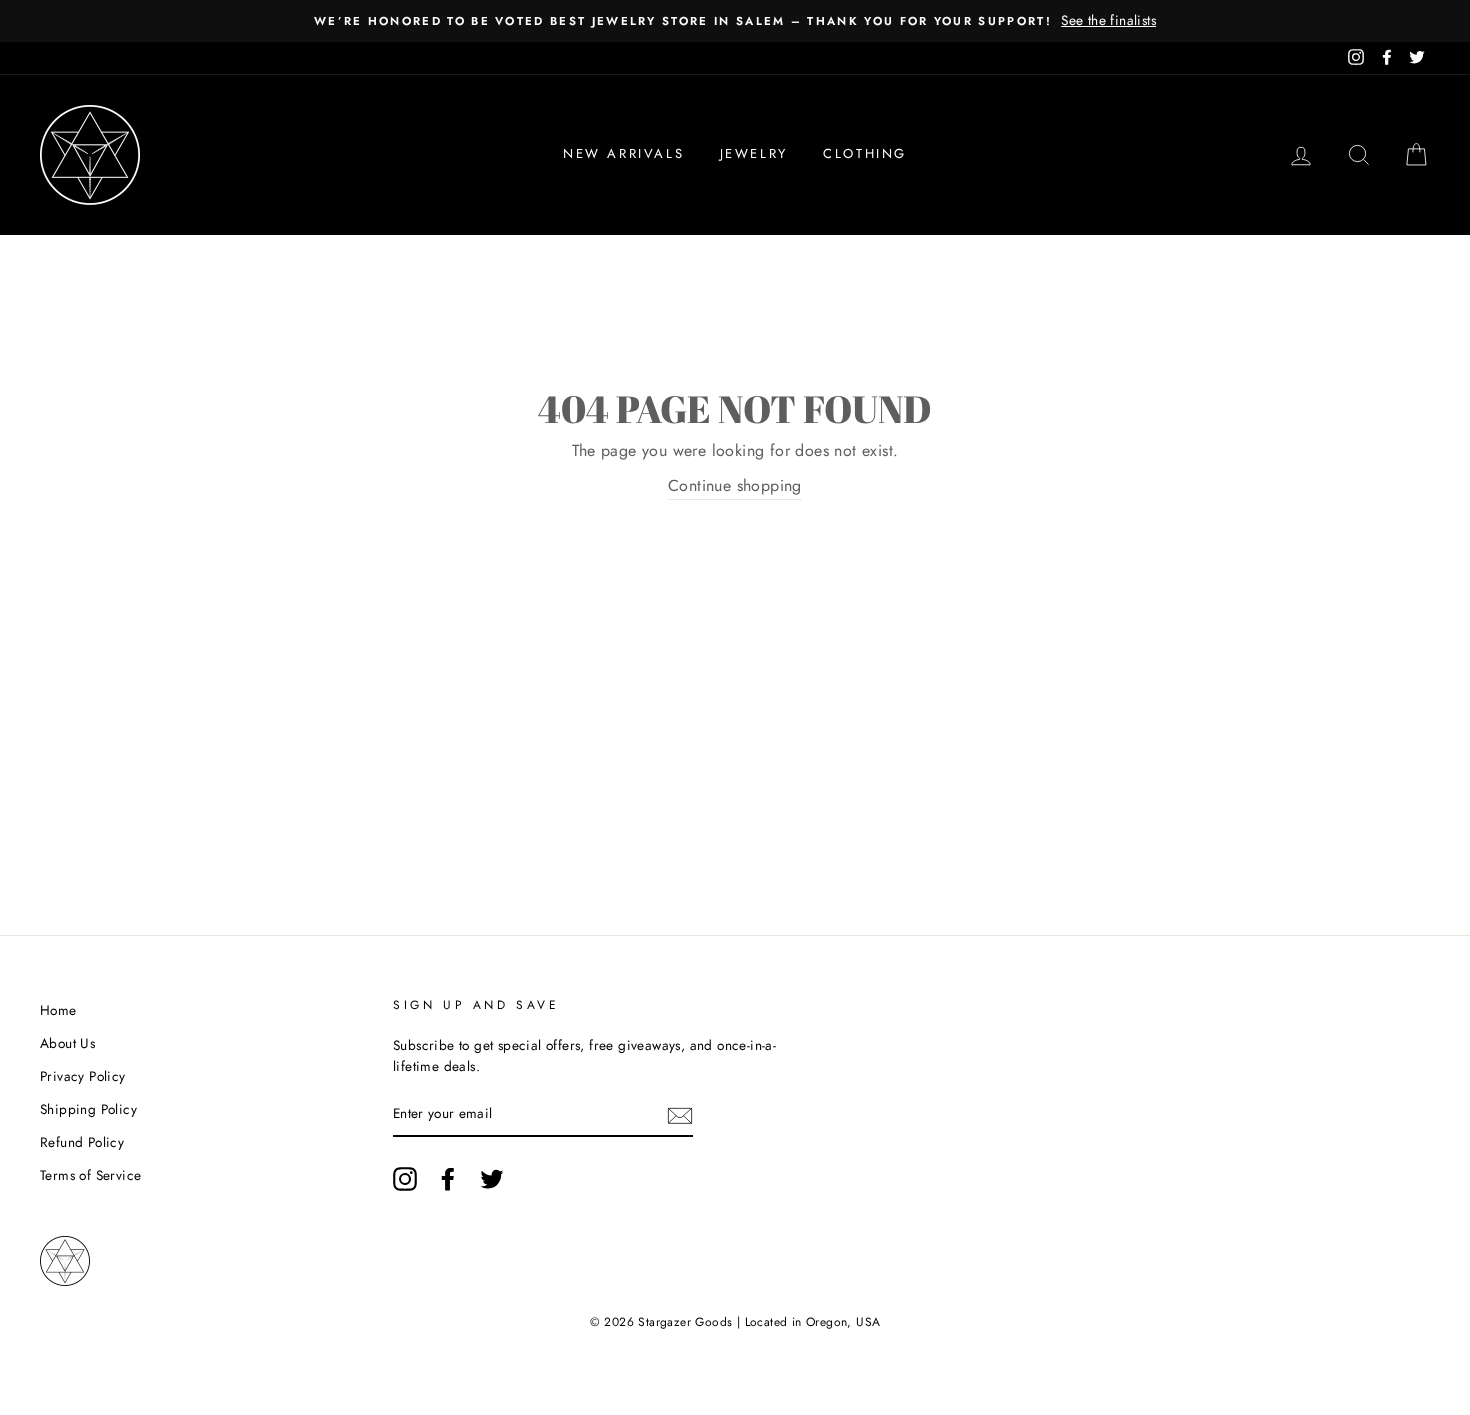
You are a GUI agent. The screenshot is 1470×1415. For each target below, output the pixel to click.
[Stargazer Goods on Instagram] (405, 1179)
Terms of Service (90, 1175)
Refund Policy (82, 1142)
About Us (67, 1043)
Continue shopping (735, 485)
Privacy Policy (83, 1076)
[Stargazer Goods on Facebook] (448, 1179)
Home (58, 1010)
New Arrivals (623, 153)
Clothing (865, 153)
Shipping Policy (88, 1109)
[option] (735, 21)
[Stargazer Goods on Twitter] (492, 1179)
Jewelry (754, 153)
